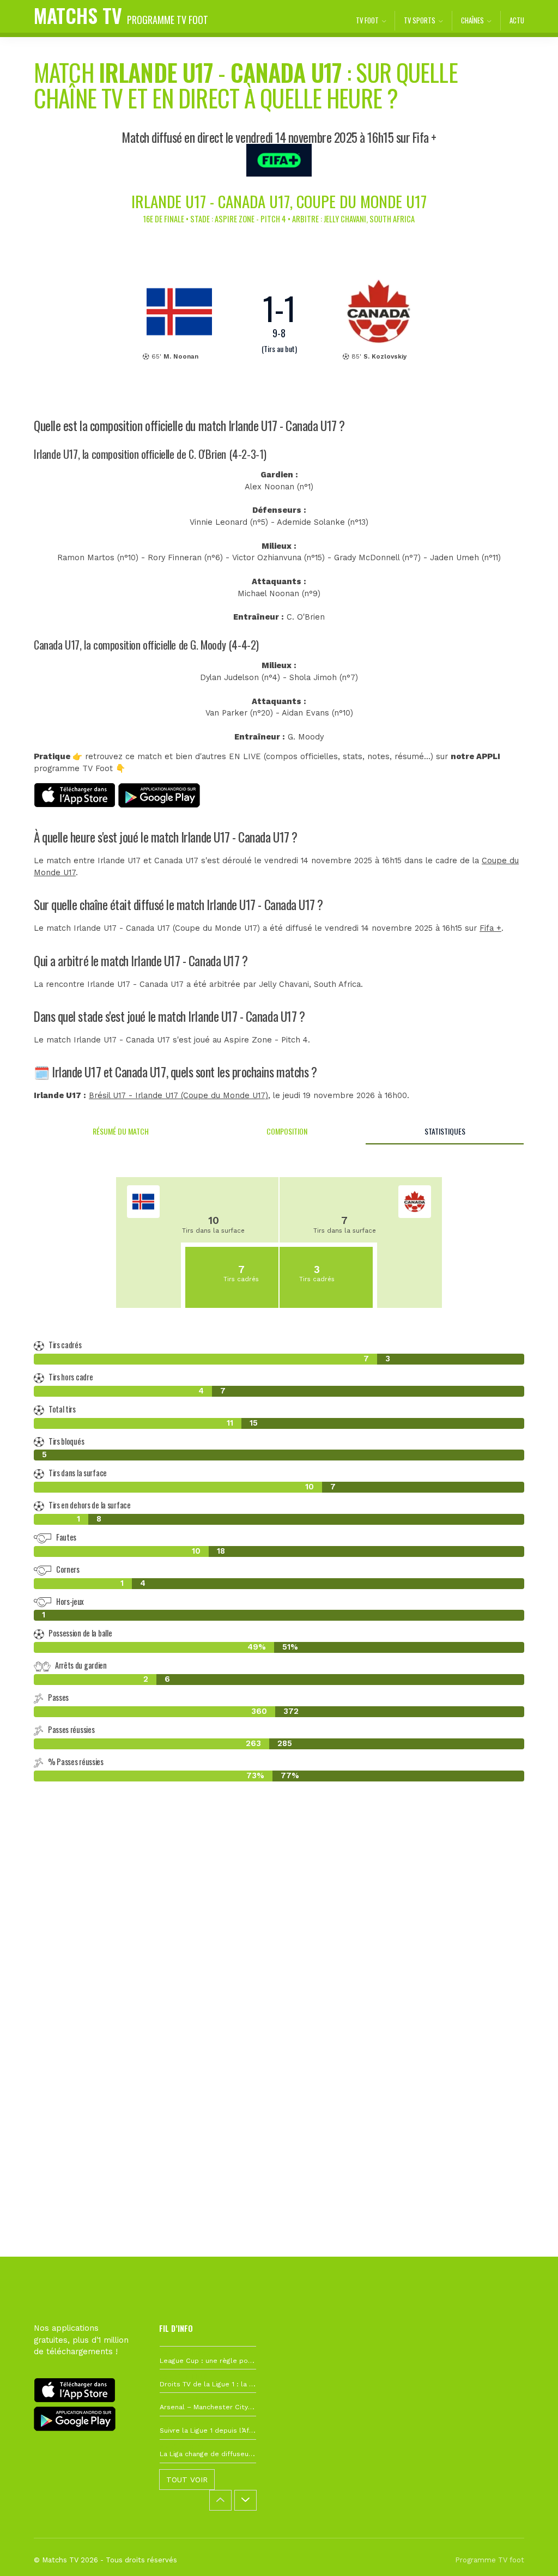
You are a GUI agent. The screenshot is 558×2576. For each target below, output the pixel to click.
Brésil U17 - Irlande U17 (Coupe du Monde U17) (178, 1096)
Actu (517, 20)
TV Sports (420, 20)
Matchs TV (121, 15)
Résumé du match (121, 1131)
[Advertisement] (279, 1965)
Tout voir (187, 2480)
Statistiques (445, 1131)
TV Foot (367, 20)
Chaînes (472, 20)
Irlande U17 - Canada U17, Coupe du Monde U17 (279, 201)
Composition (287, 1131)
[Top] (529, 2552)
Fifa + (490, 928)
